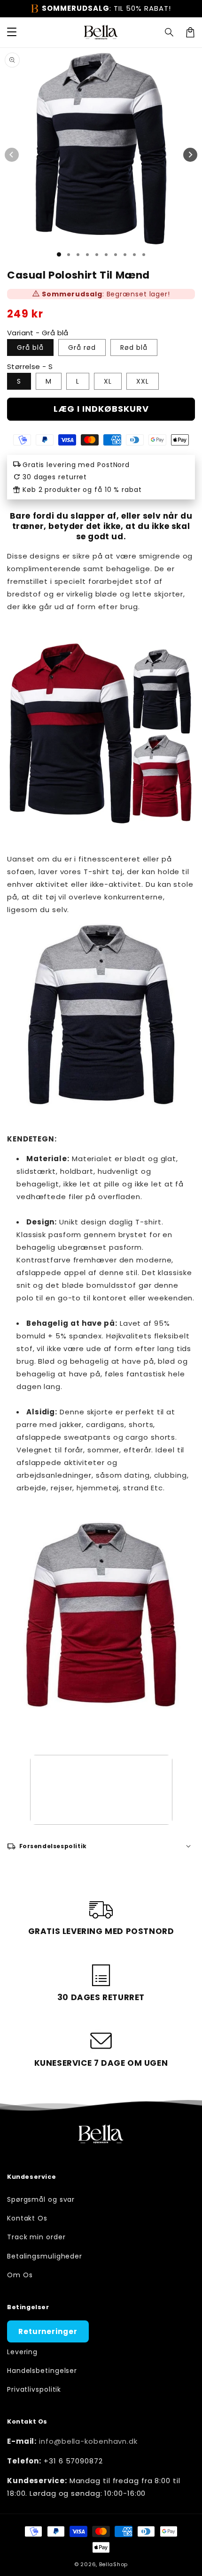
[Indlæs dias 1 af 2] (69, 255)
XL (108, 381)
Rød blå (134, 347)
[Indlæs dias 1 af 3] (78, 255)
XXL (143, 381)
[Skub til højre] (190, 155)
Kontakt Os (27, 2218)
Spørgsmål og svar (41, 2199)
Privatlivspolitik (34, 2389)
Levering (22, 2352)
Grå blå (30, 347)
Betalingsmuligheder (45, 2256)
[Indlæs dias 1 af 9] (134, 255)
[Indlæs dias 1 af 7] (116, 255)
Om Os (20, 2275)
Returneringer (48, 2331)
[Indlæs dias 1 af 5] (97, 255)
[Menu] (12, 32)
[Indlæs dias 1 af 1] (59, 254)
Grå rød (82, 347)
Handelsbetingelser (42, 2371)
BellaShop (113, 2564)
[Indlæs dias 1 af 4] (87, 255)
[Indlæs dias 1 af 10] (144, 255)
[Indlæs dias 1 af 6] (106, 255)
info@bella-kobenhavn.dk (88, 2441)
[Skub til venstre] (12, 155)
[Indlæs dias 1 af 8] (125, 255)
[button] (170, 32)
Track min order (36, 2237)
